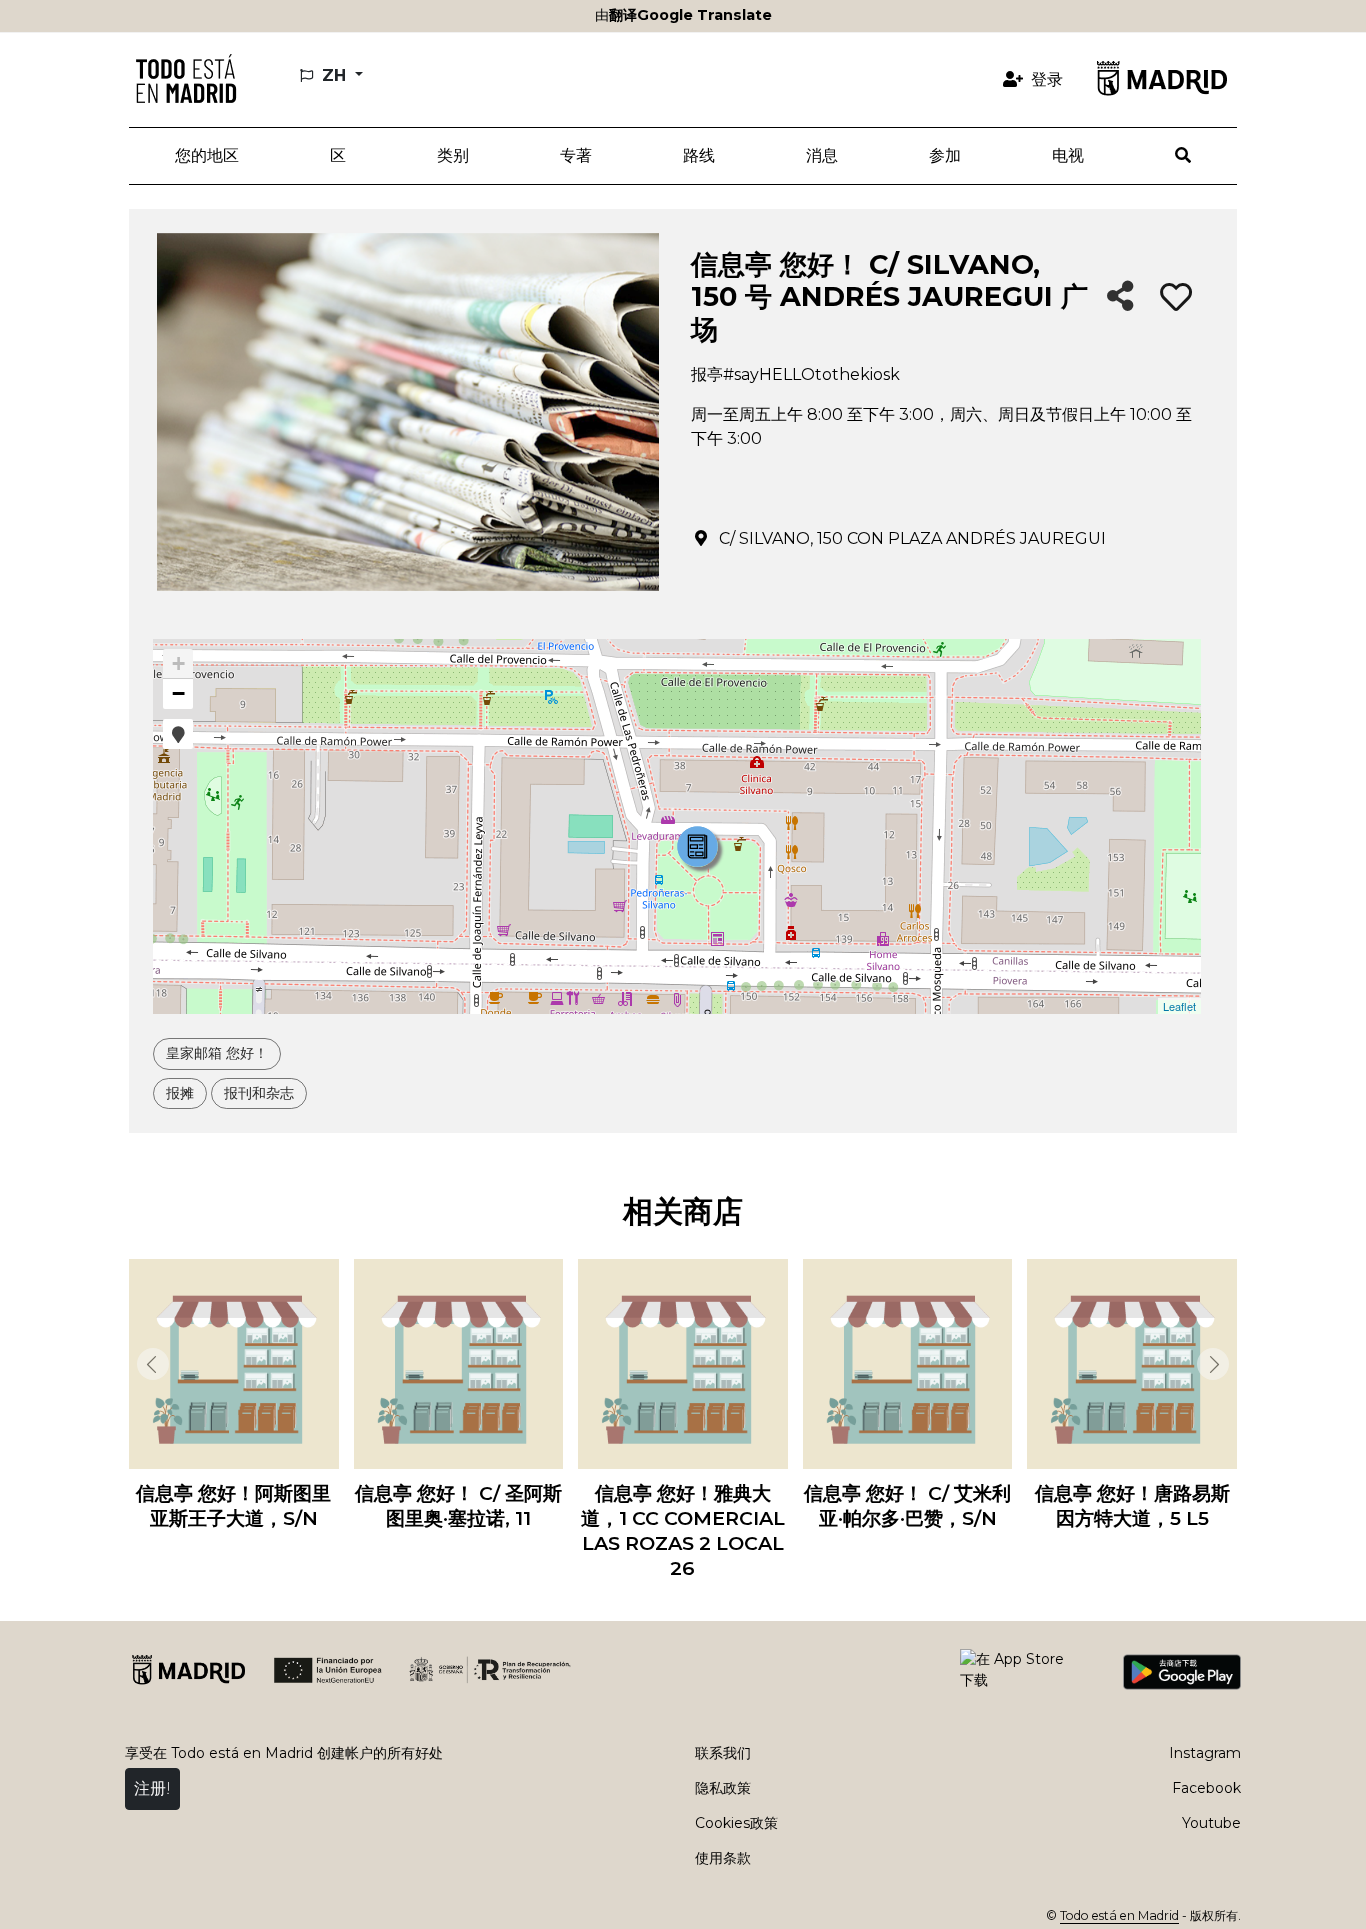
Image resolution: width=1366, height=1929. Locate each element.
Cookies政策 (736, 1823)
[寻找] (1183, 156)
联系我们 (723, 1753)
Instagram (1205, 1753)
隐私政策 (723, 1788)
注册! (152, 1788)
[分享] (1120, 297)
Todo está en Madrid (1119, 1915)
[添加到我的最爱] (1176, 298)
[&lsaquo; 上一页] (149, 1364)
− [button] (178, 693)
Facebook (1206, 1788)
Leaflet (1179, 1006)
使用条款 (723, 1858)
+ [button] (178, 663)
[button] (337, 156)
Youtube (1211, 1823)
